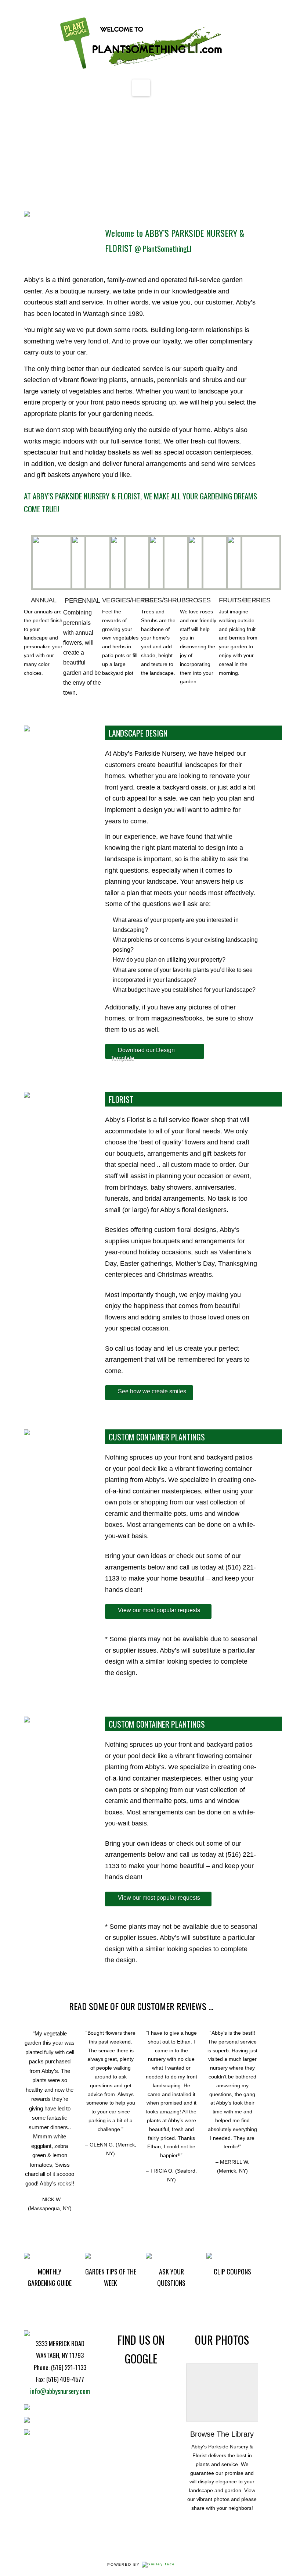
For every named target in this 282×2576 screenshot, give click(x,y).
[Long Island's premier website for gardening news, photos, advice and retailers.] (141, 44)
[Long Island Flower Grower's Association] (158, 2564)
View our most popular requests (159, 1610)
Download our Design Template (143, 1053)
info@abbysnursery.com (60, 2391)
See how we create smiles (152, 1391)
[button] (141, 88)
